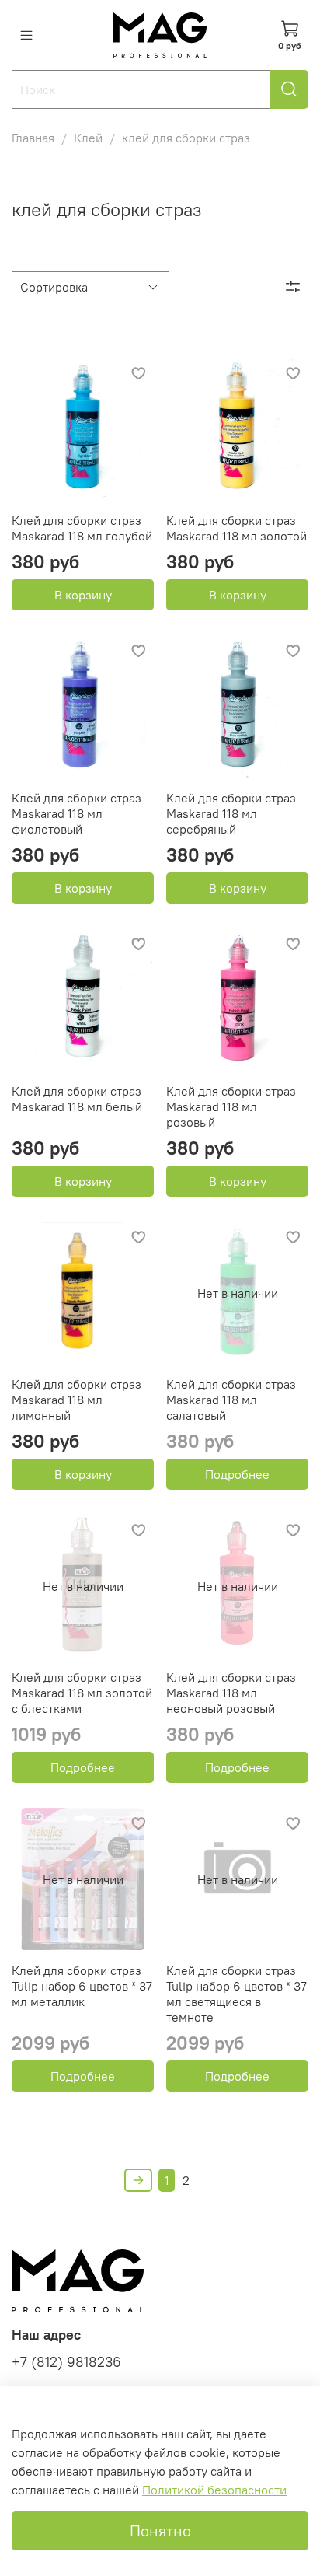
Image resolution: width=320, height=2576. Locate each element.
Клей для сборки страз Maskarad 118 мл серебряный (231, 813)
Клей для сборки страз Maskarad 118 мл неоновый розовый (231, 1693)
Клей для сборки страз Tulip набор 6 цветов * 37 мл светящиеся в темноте (237, 1994)
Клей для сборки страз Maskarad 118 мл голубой (82, 528)
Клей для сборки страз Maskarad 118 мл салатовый (231, 1400)
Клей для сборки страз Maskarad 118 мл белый (77, 1099)
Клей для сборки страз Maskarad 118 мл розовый (231, 1106)
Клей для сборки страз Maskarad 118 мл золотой (237, 528)
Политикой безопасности (214, 2490)
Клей (88, 138)
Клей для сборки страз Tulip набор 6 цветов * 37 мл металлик (82, 1986)
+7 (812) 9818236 (66, 2362)
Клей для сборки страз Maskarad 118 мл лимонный (77, 1400)
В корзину (83, 595)
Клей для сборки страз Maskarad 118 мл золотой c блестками (82, 1693)
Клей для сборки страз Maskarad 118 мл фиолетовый (77, 813)
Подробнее (237, 1474)
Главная (33, 138)
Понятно (160, 2531)
